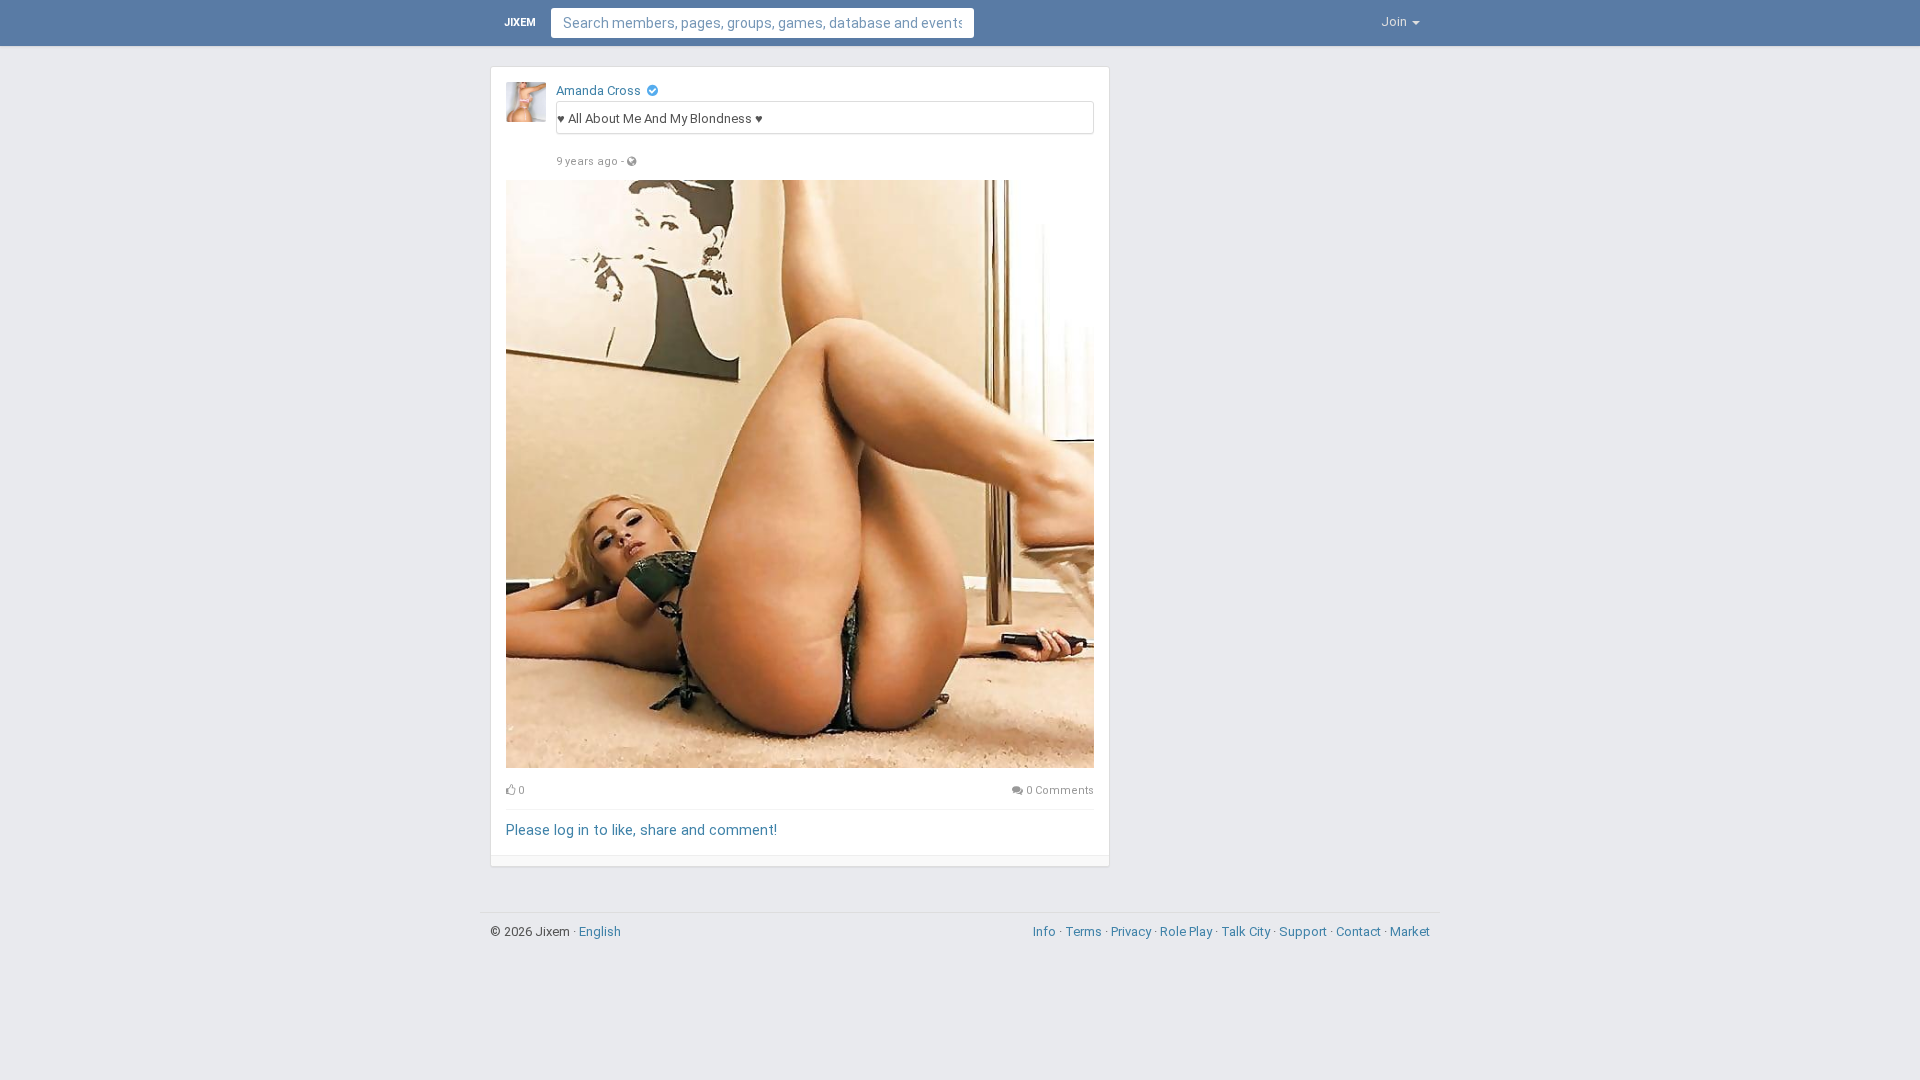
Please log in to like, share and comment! (641, 830)
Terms (1085, 931)
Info (1046, 931)
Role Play (1187, 931)
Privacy (1132, 931)
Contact (1360, 931)
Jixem (520, 22)
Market (1410, 931)
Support (1304, 931)
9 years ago (587, 161)
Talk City (1247, 931)
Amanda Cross (598, 90)
